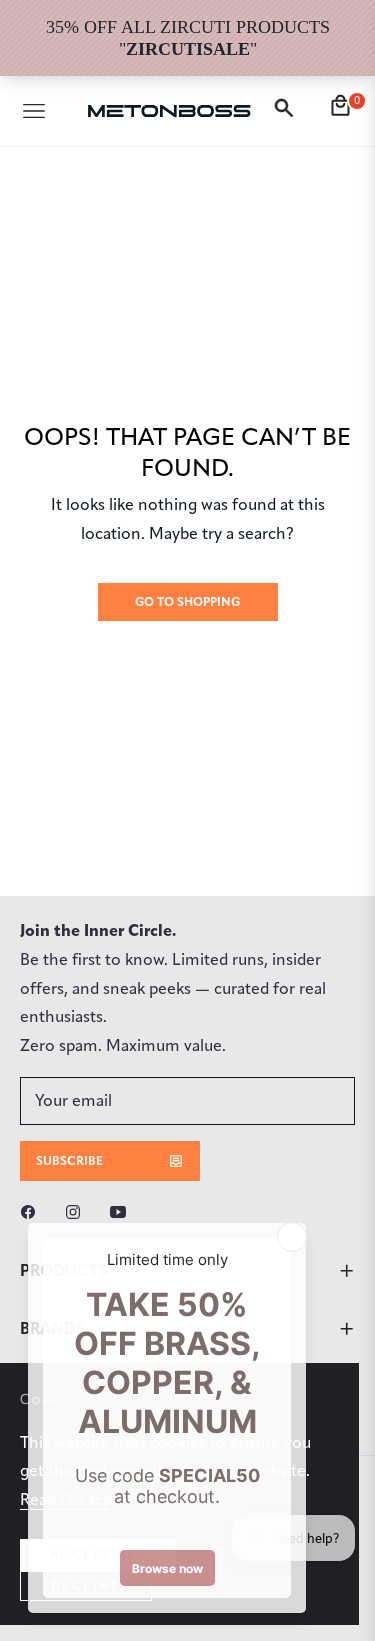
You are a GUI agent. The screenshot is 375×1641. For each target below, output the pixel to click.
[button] (287, 111)
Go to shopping (187, 601)
